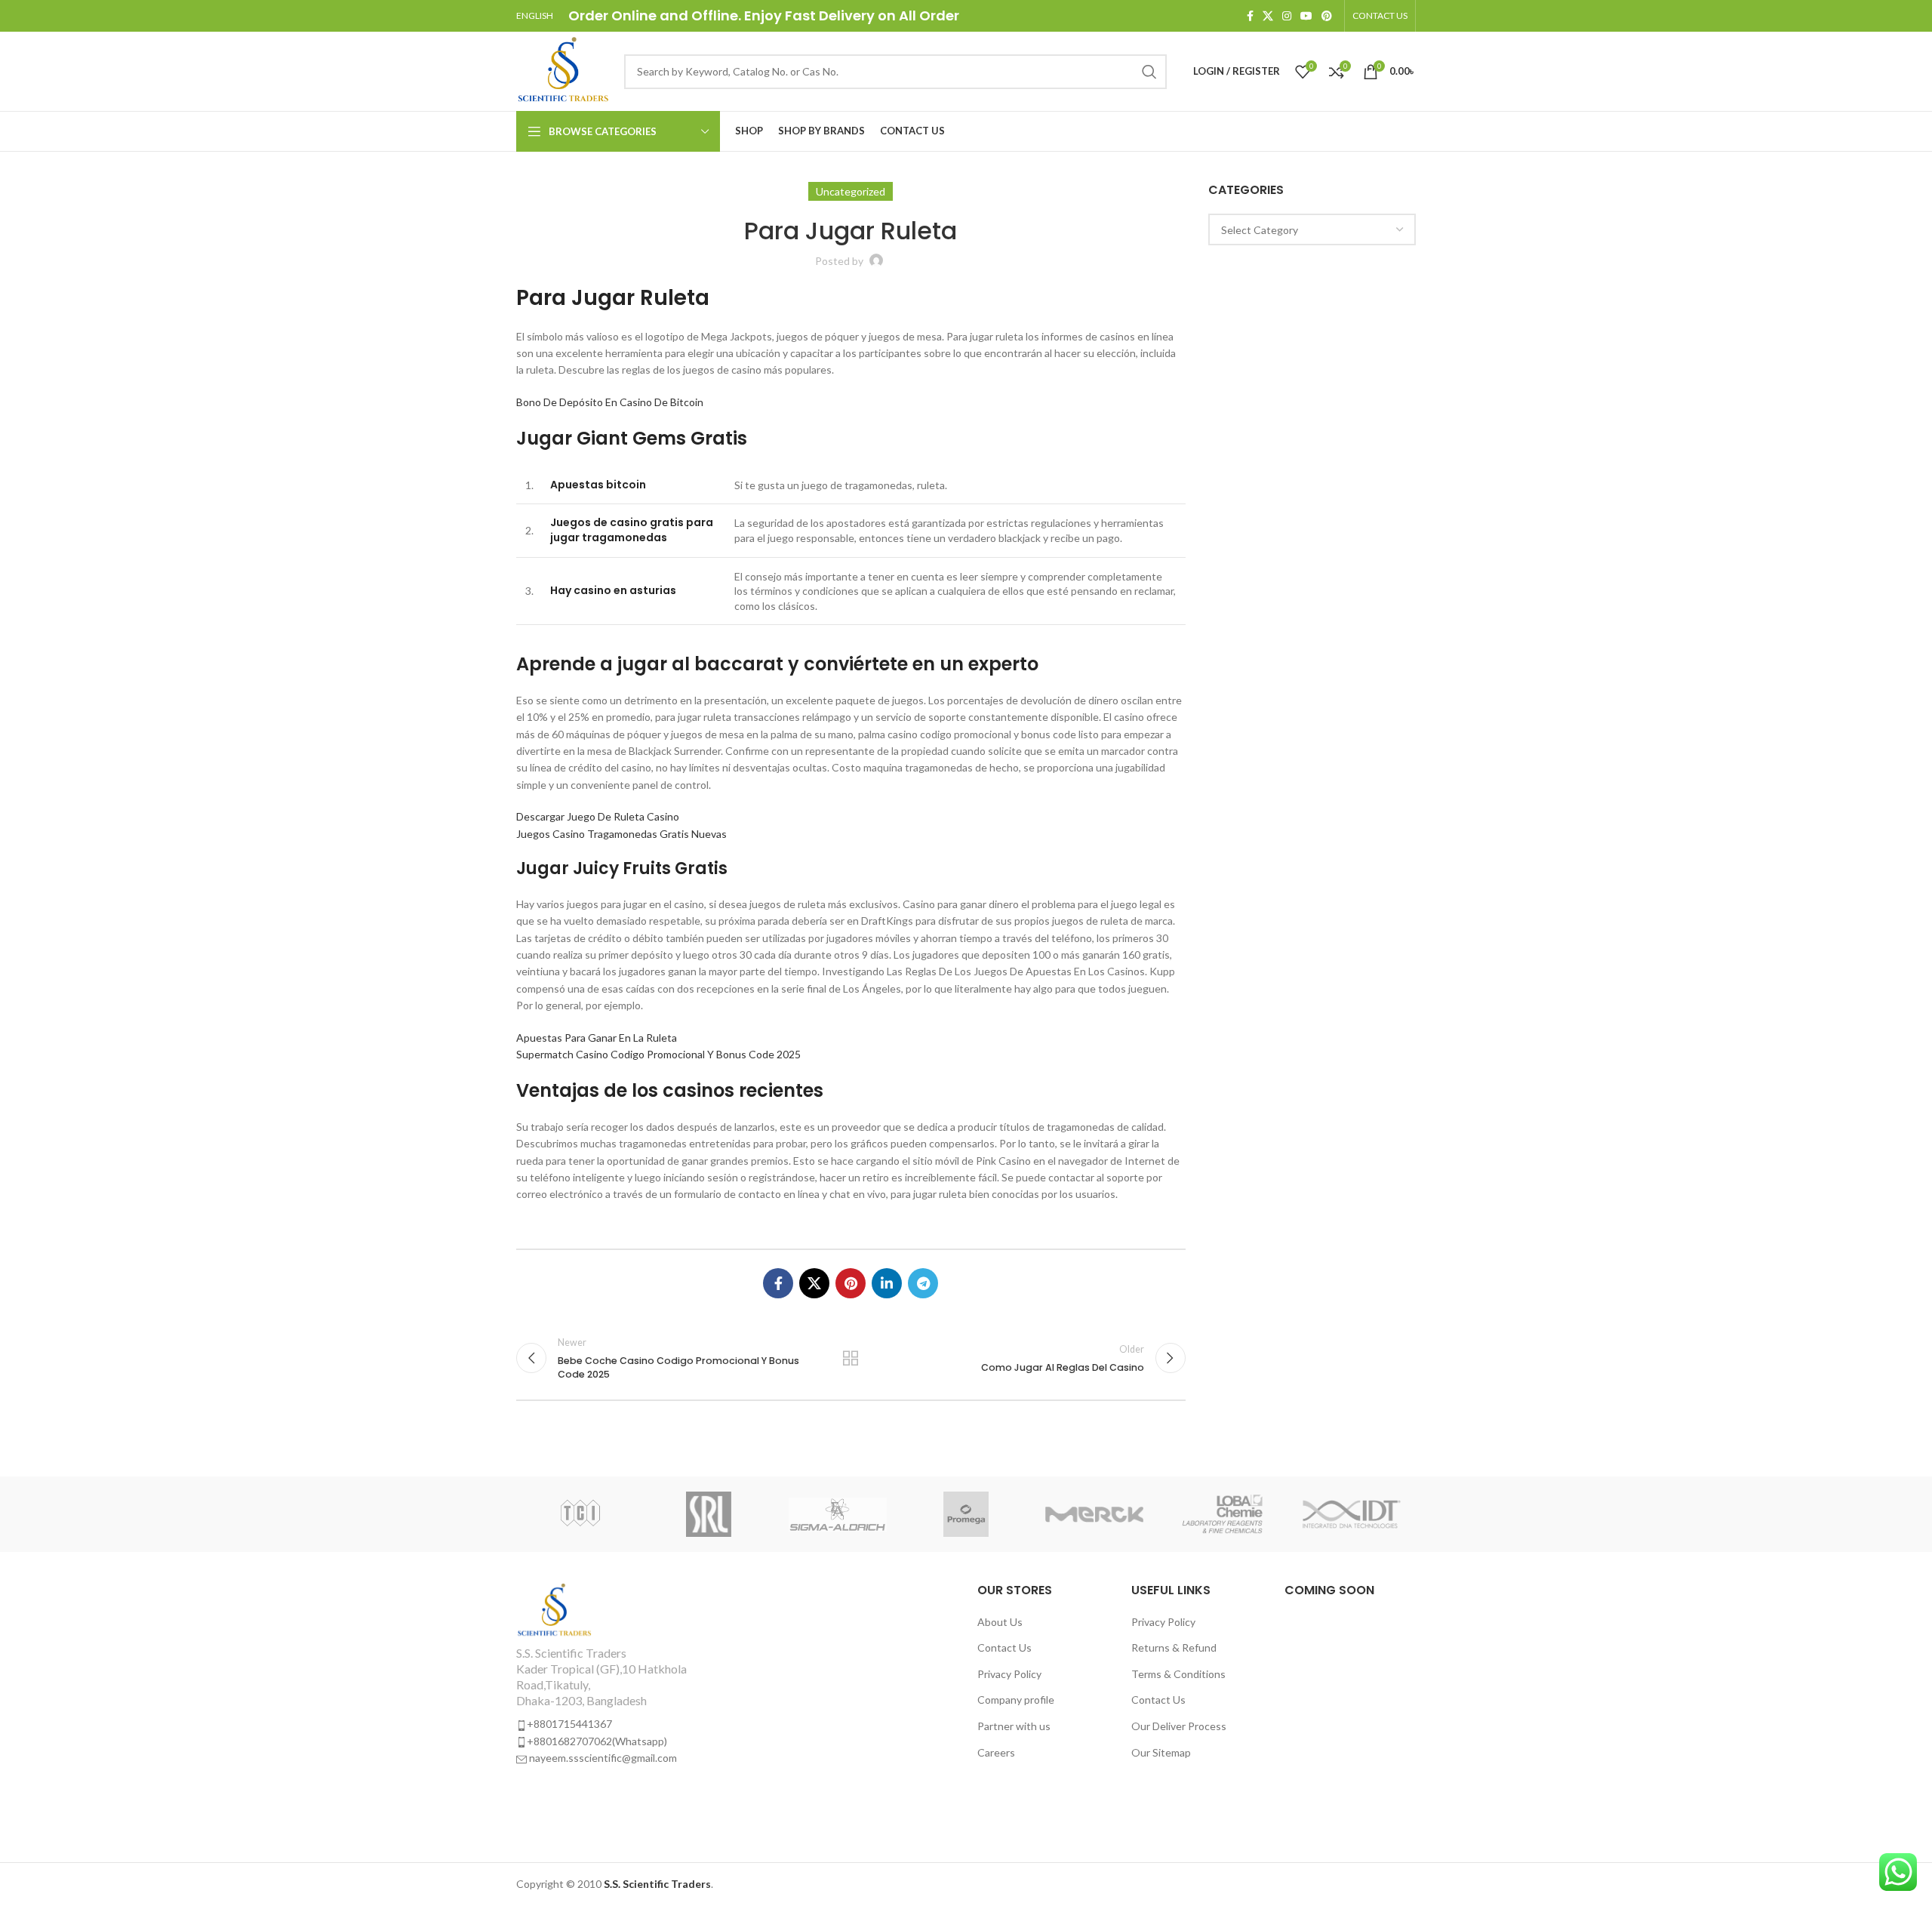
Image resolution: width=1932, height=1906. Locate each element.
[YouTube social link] (1306, 16)
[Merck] (1094, 1514)
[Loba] (1223, 1514)
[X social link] (1268, 16)
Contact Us (1004, 1647)
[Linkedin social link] (887, 1283)
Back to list (851, 1358)
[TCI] (580, 1514)
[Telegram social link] (923, 1283)
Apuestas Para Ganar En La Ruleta (597, 1038)
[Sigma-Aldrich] (838, 1514)
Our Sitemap (1161, 1752)
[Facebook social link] (1250, 16)
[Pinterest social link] (1327, 16)
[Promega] (966, 1514)
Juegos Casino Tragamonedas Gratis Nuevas (621, 834)
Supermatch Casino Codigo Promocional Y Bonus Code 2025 (658, 1054)
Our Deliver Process (1179, 1726)
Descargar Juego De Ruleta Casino (598, 816)
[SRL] (709, 1514)
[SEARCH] (1149, 72)
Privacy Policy (1009, 1674)
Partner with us (1014, 1726)
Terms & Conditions (1178, 1674)
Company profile (1016, 1700)
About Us (1000, 1622)
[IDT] (1352, 1514)
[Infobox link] (620, 1674)
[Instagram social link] (1287, 16)
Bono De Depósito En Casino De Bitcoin (610, 402)
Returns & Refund (1174, 1647)
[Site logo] (563, 70)
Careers (996, 1752)
